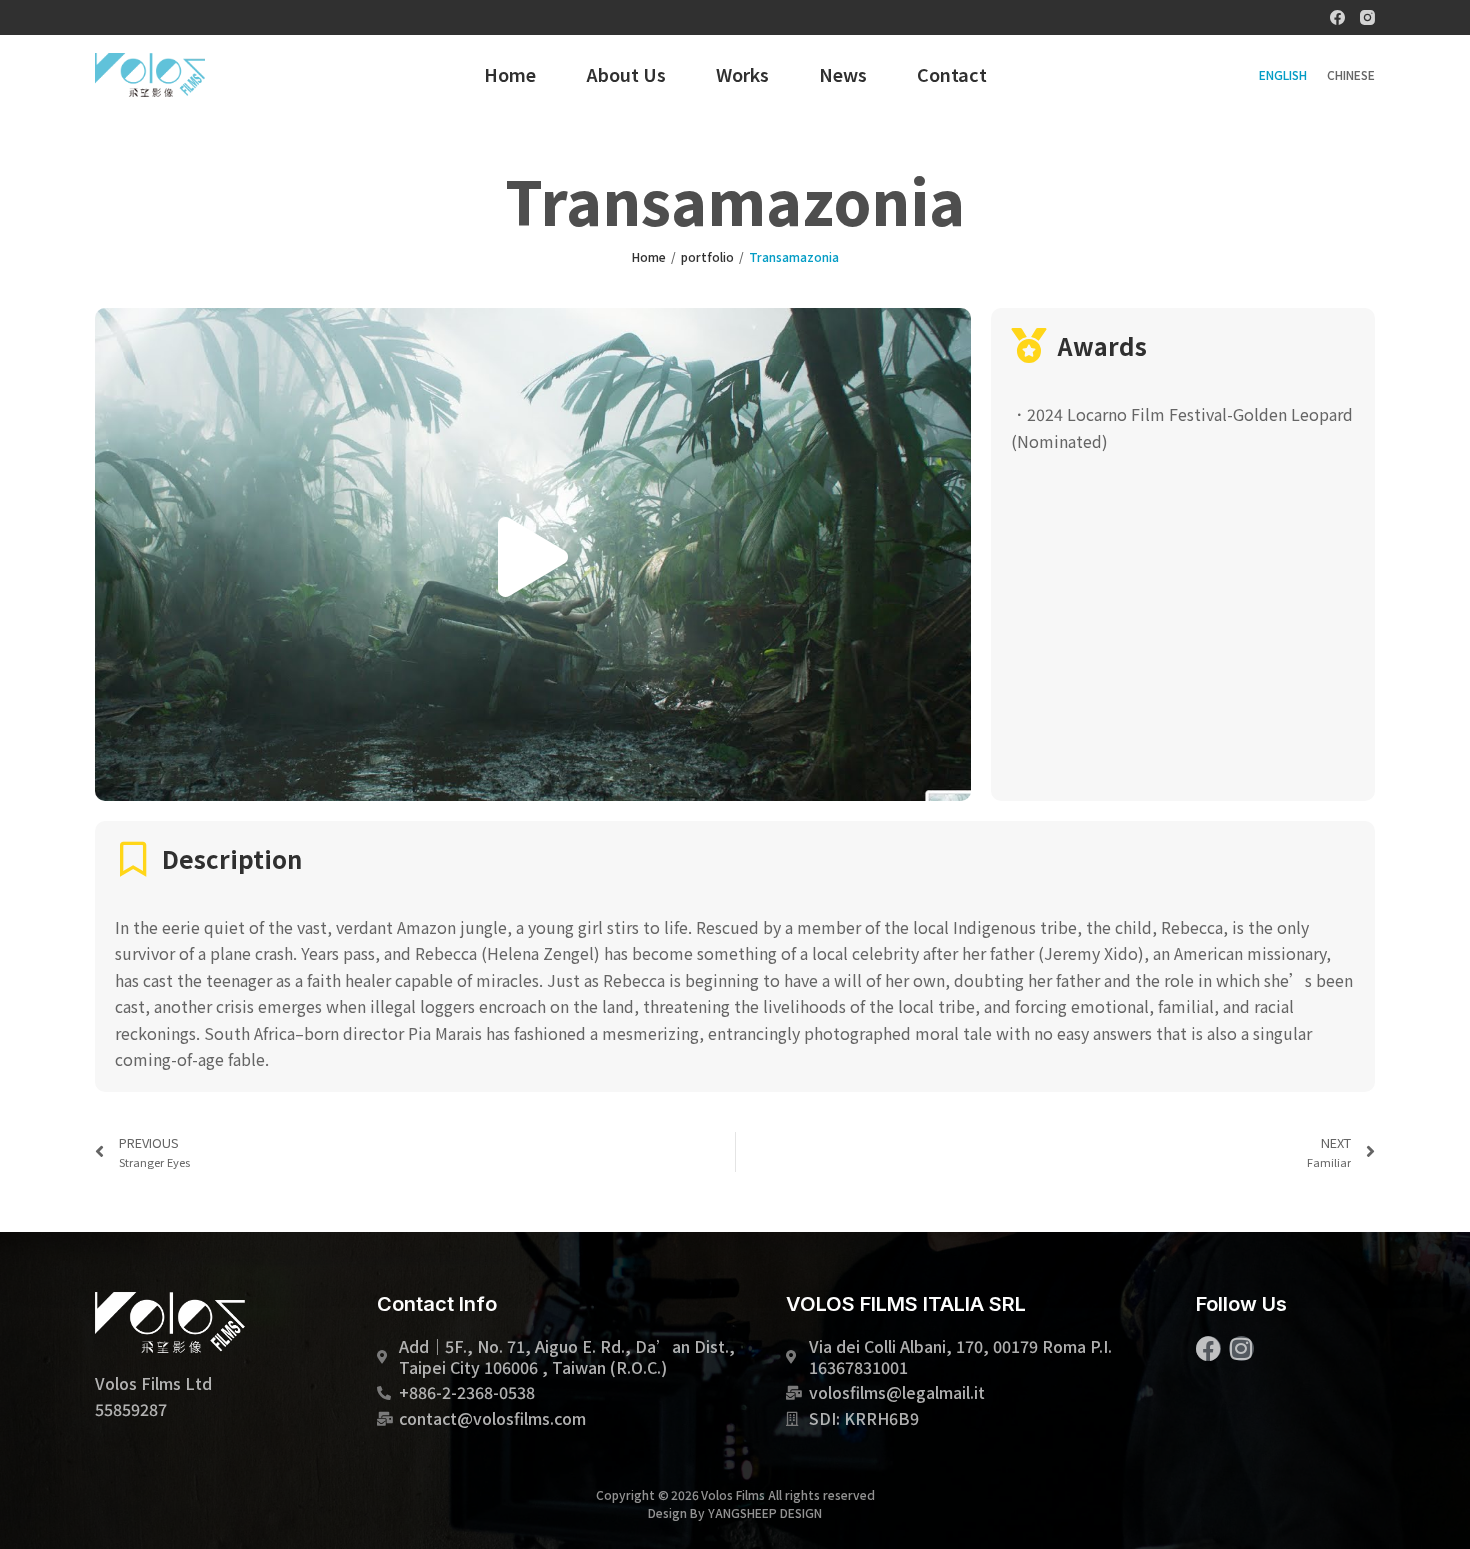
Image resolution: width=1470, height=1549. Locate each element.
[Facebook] (1337, 17)
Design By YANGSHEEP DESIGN (735, 1512)
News (843, 74)
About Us (626, 74)
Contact (952, 74)
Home (510, 74)
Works (742, 74)
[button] (533, 554)
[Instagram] (1367, 17)
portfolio (707, 256)
